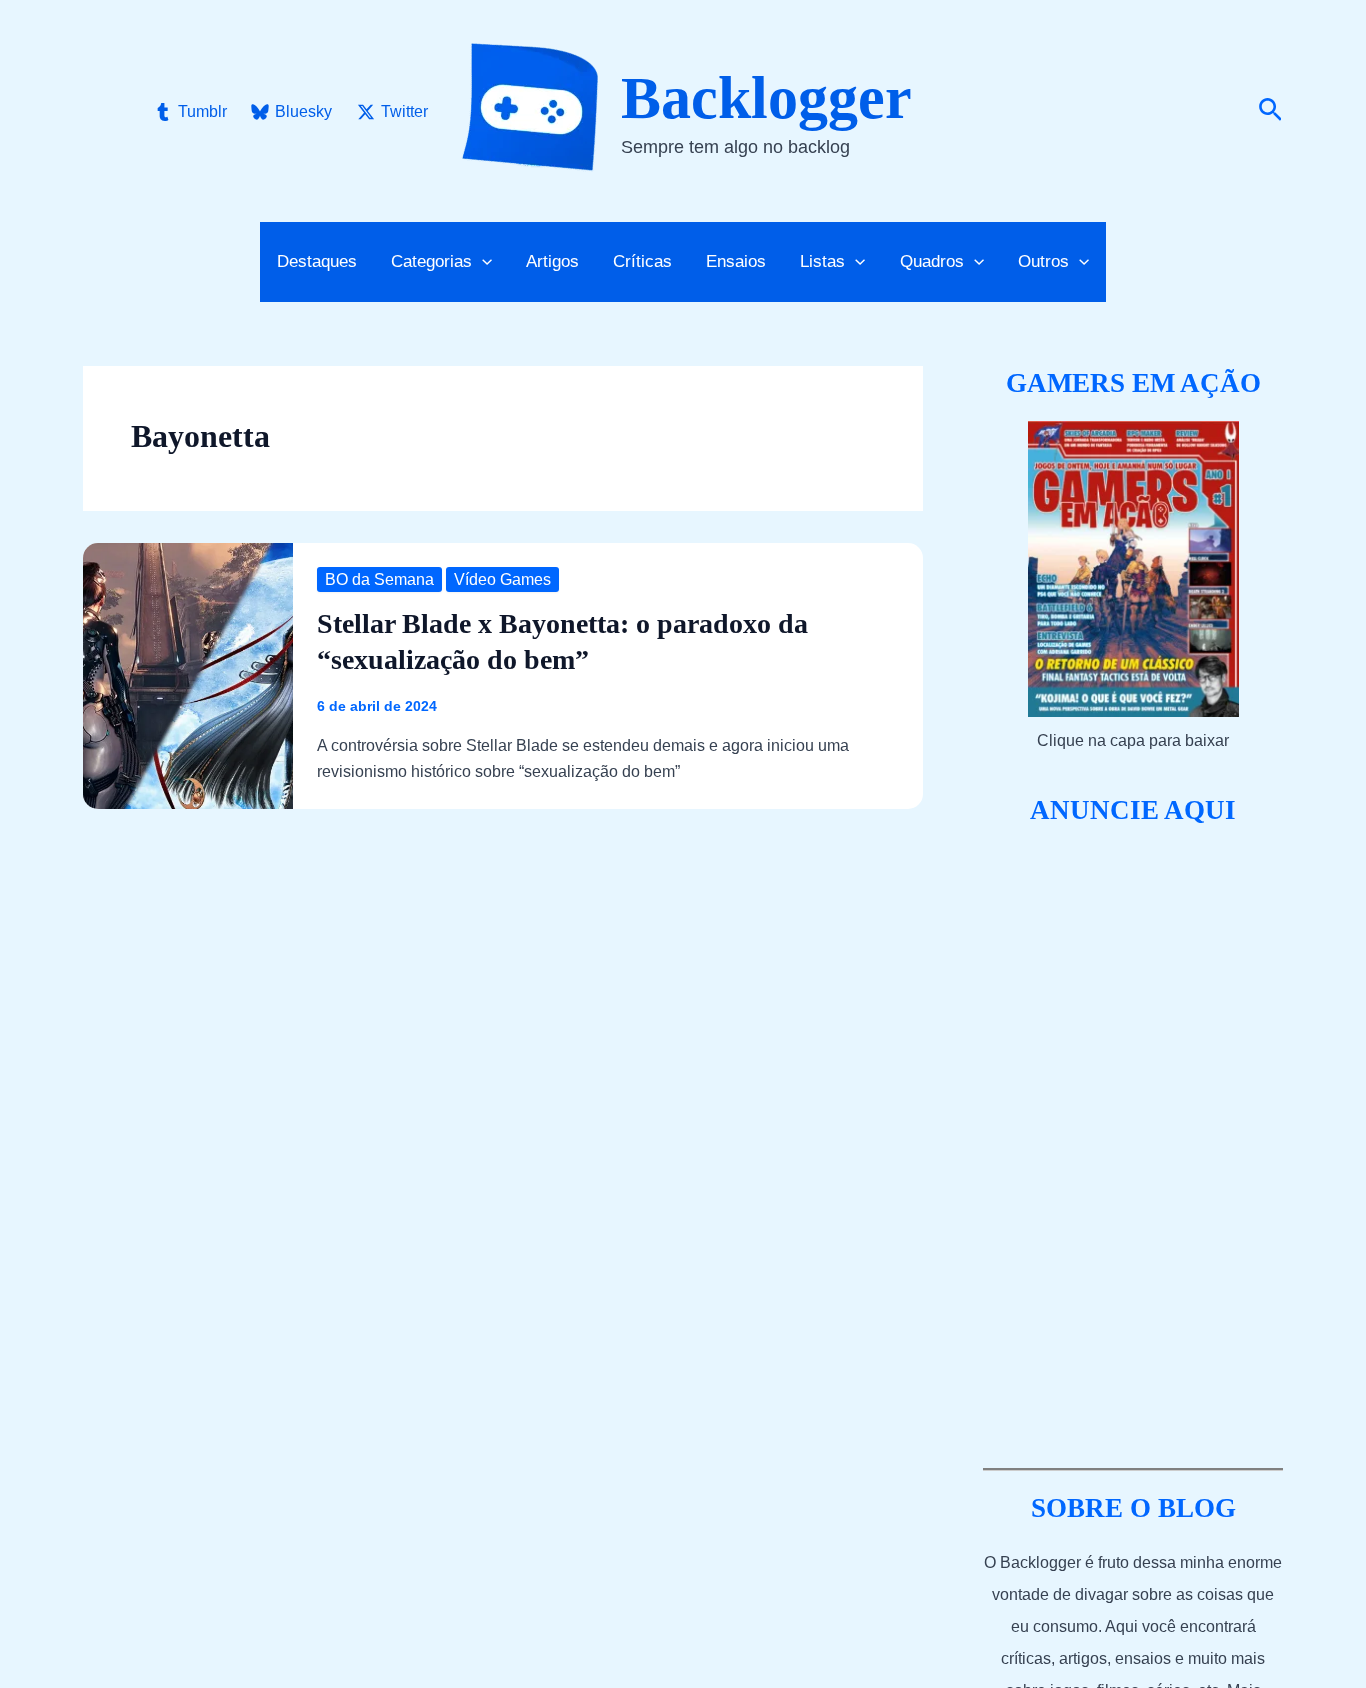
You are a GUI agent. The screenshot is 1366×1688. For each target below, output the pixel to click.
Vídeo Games (502, 579)
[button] (1270, 111)
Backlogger (766, 98)
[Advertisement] (1133, 1148)
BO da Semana (379, 579)
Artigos (552, 261)
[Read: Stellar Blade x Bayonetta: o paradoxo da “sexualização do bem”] (188, 674)
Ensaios (736, 261)
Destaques (317, 261)
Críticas (642, 261)
